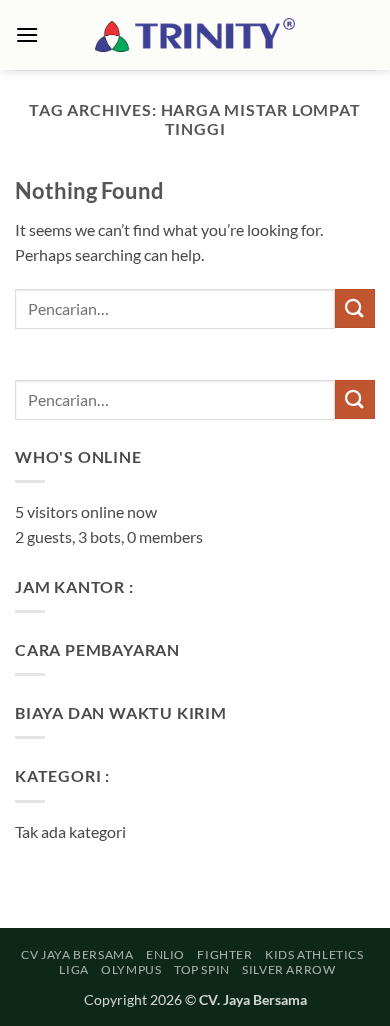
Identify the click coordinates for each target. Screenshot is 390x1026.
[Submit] (355, 308)
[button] (27, 34)
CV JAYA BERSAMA (77, 954)
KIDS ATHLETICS (314, 954)
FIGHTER (224, 954)
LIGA (73, 969)
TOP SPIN (202, 969)
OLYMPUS (131, 969)
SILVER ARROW (288, 969)
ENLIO (165, 954)
